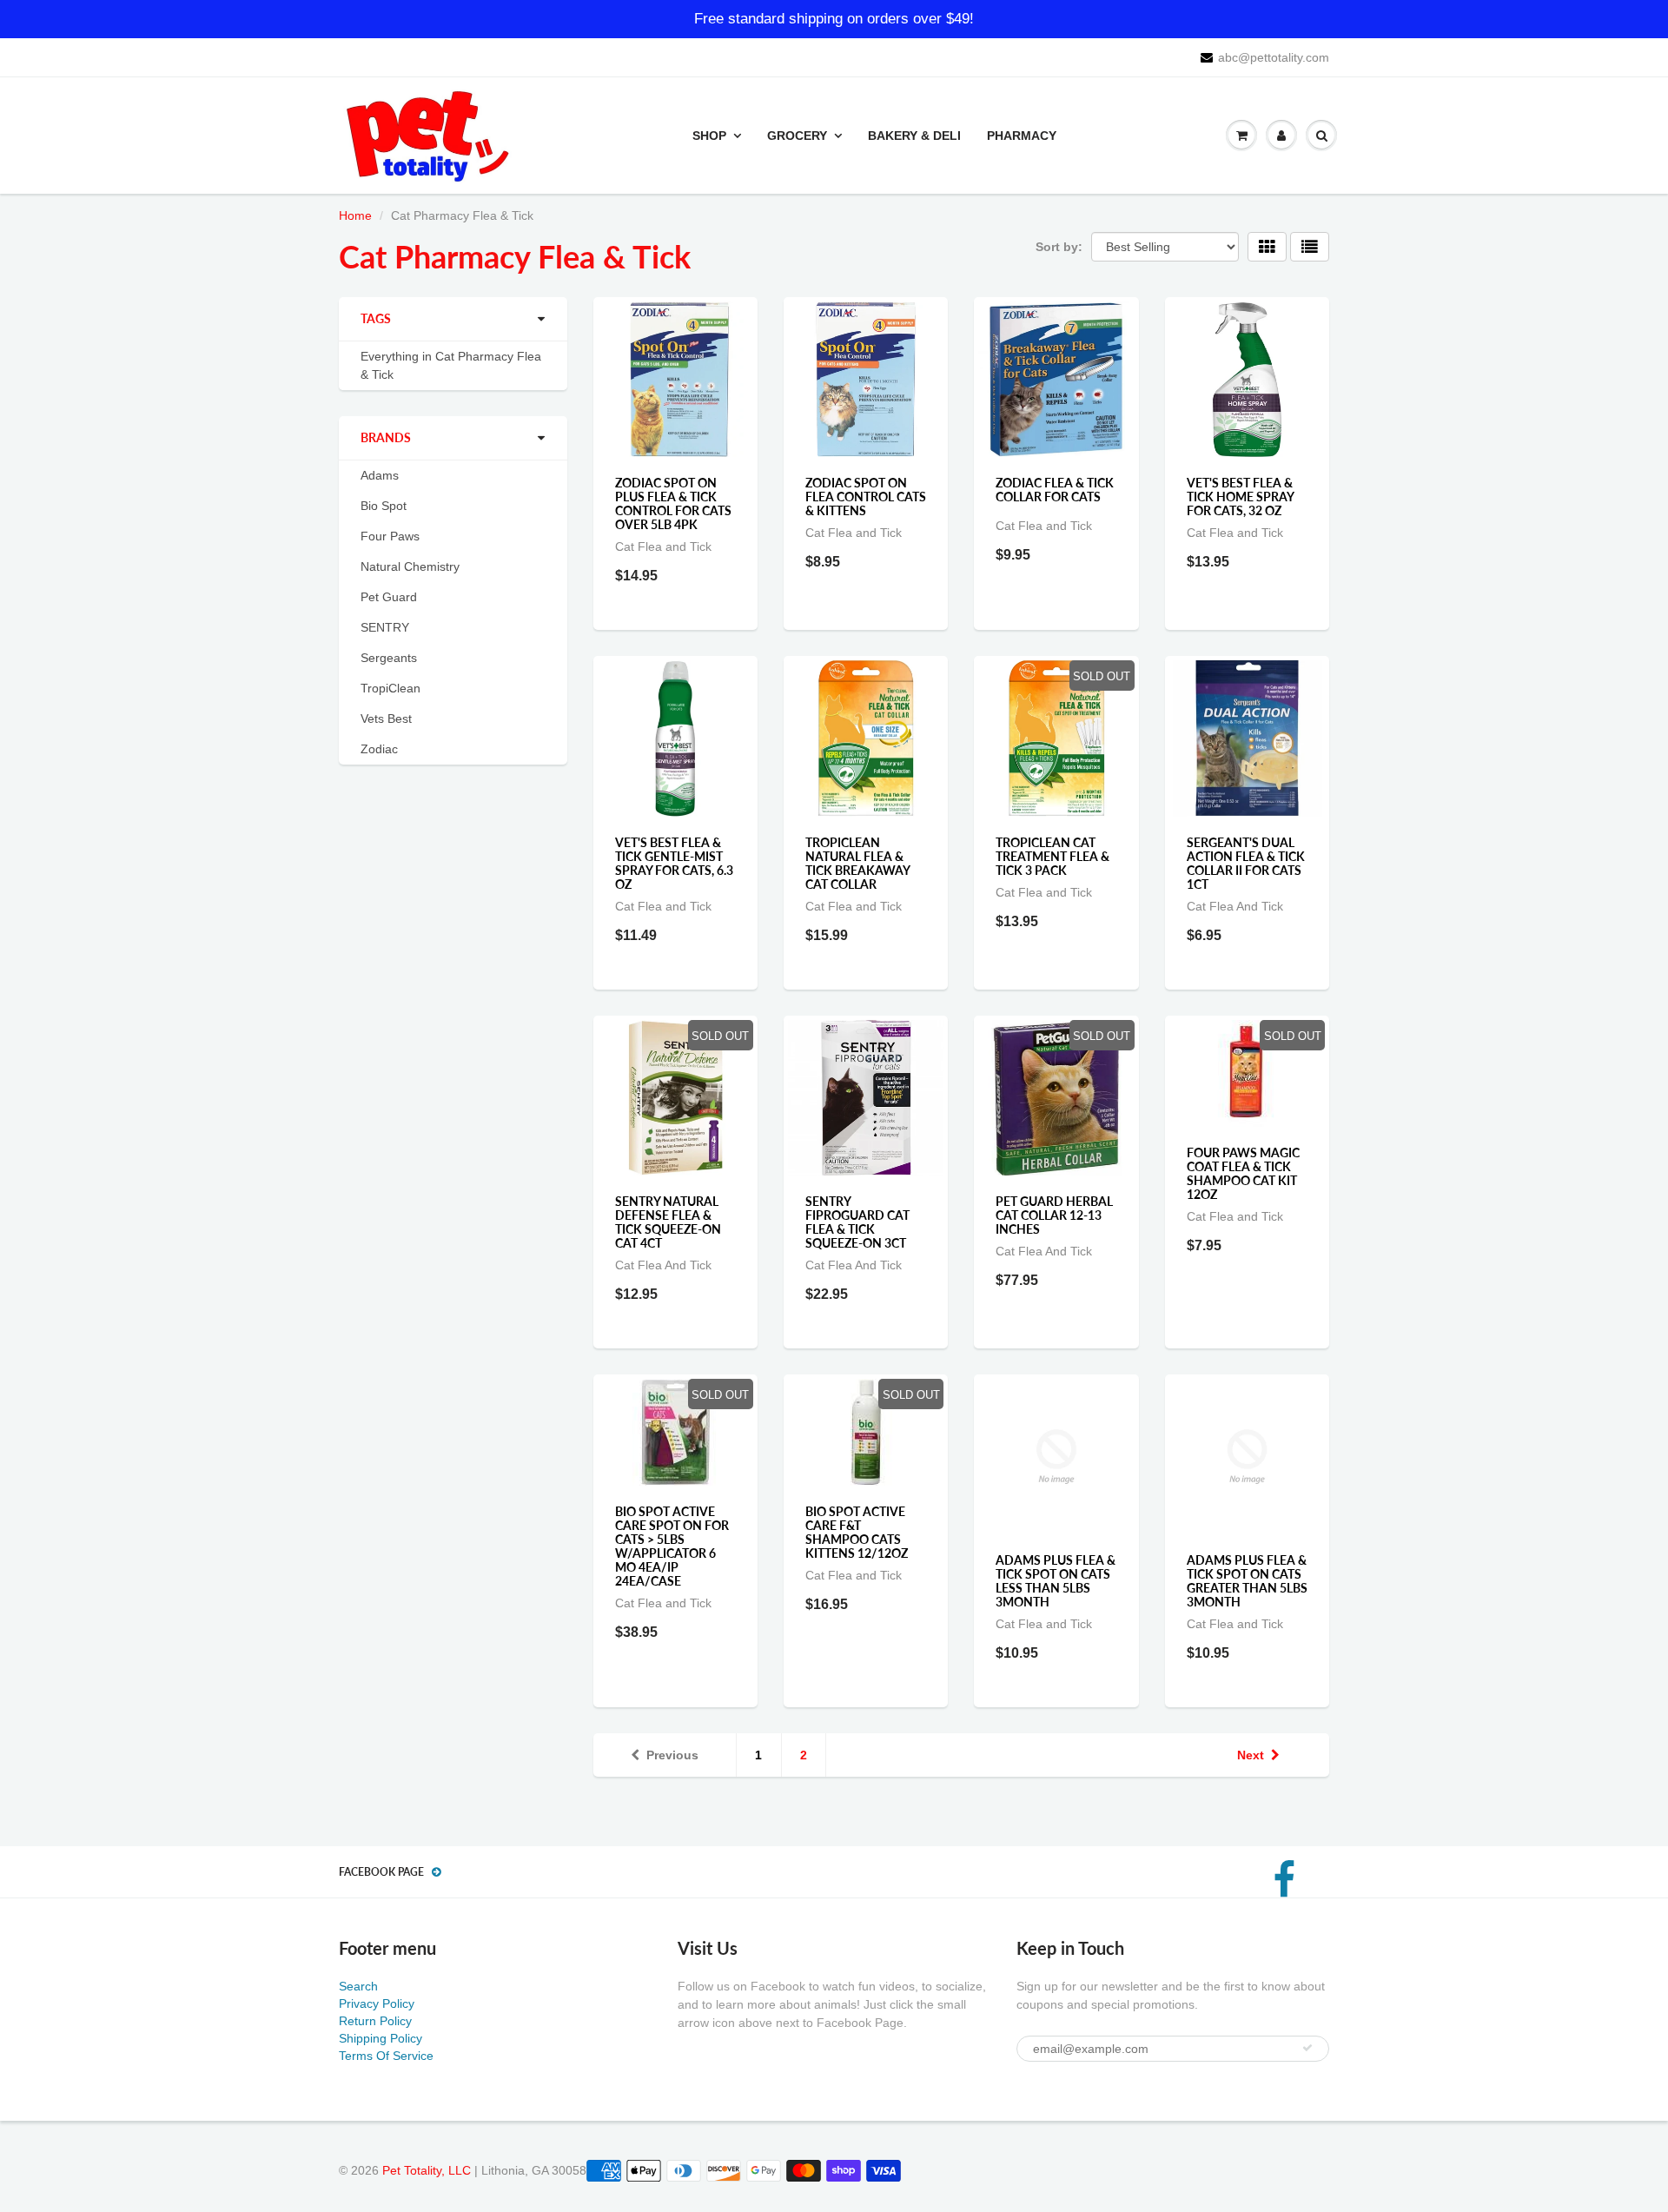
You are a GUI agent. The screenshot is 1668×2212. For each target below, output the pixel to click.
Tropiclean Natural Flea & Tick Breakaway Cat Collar (857, 863)
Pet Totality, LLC (427, 2170)
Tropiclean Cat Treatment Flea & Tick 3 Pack (1052, 856)
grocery (797, 136)
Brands (386, 437)
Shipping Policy (381, 2038)
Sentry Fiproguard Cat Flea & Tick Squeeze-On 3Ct (857, 1222)
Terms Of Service (386, 2056)
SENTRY (385, 627)
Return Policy (375, 2021)
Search (358, 1986)
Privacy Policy (377, 2003)
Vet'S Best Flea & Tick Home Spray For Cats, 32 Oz (1240, 497)
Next (1251, 1755)
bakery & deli (914, 136)
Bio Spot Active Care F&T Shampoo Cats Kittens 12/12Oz (857, 1532)
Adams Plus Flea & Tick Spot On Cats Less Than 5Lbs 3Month (1056, 1581)
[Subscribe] (1307, 2048)
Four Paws (390, 536)
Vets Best (386, 719)
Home (355, 215)
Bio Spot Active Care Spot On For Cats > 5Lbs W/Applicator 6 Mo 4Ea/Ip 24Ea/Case (672, 1546)
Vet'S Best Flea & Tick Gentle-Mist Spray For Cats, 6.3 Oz (674, 863)
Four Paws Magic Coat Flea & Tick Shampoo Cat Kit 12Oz (1243, 1173)
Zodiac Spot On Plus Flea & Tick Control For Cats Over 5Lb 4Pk (673, 503)
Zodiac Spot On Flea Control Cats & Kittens (866, 497)
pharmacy (1022, 136)
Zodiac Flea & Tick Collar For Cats (1055, 490)
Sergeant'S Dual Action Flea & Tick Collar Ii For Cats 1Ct (1246, 863)
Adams (380, 475)
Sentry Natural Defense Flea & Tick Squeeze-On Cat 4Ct (668, 1222)
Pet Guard (389, 597)
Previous (672, 1755)
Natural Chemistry (410, 566)
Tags (376, 318)
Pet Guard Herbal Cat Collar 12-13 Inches (1054, 1215)
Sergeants (389, 658)
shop (709, 136)
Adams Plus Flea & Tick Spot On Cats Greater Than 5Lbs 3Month (1247, 1581)
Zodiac (379, 749)
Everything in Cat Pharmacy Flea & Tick (451, 365)
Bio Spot (384, 506)
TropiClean (391, 688)
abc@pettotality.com (1274, 57)
